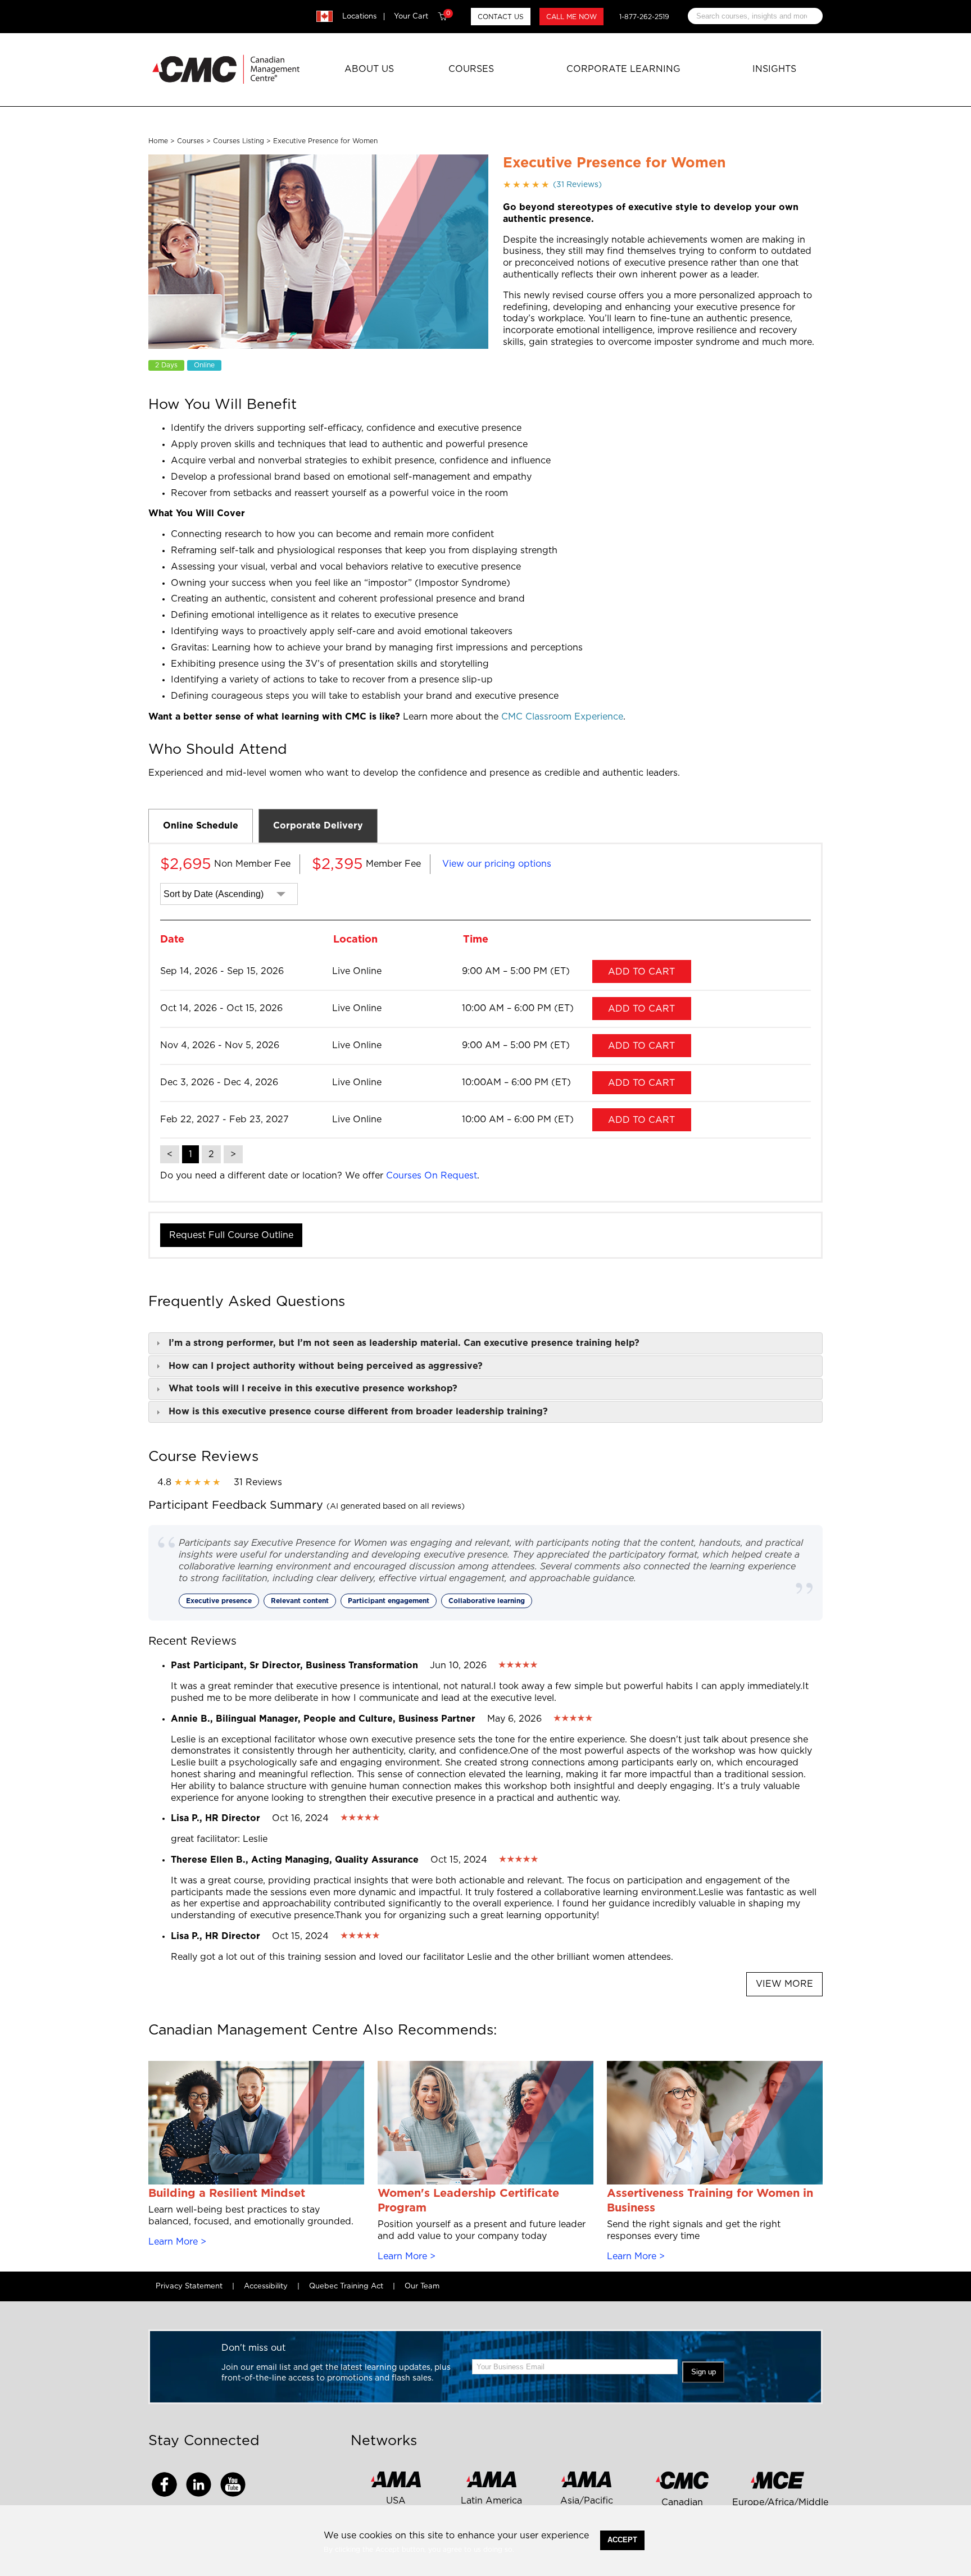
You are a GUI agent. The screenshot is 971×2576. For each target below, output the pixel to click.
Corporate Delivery (318, 826)
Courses (471, 69)
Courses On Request (432, 1176)
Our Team (422, 2286)
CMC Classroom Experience (562, 717)
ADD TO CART (641, 972)
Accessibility (266, 2286)
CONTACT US (501, 17)
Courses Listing (239, 141)
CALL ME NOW (571, 17)
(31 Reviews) (552, 185)
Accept (622, 2540)
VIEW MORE (784, 1984)
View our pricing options (497, 864)
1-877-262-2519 (644, 17)
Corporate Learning (623, 69)
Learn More (173, 2242)
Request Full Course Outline (231, 1235)
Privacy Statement (189, 2286)
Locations (359, 17)
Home (158, 141)
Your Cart (422, 16)
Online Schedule (201, 826)
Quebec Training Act (346, 2286)
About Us (369, 69)
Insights (774, 69)
